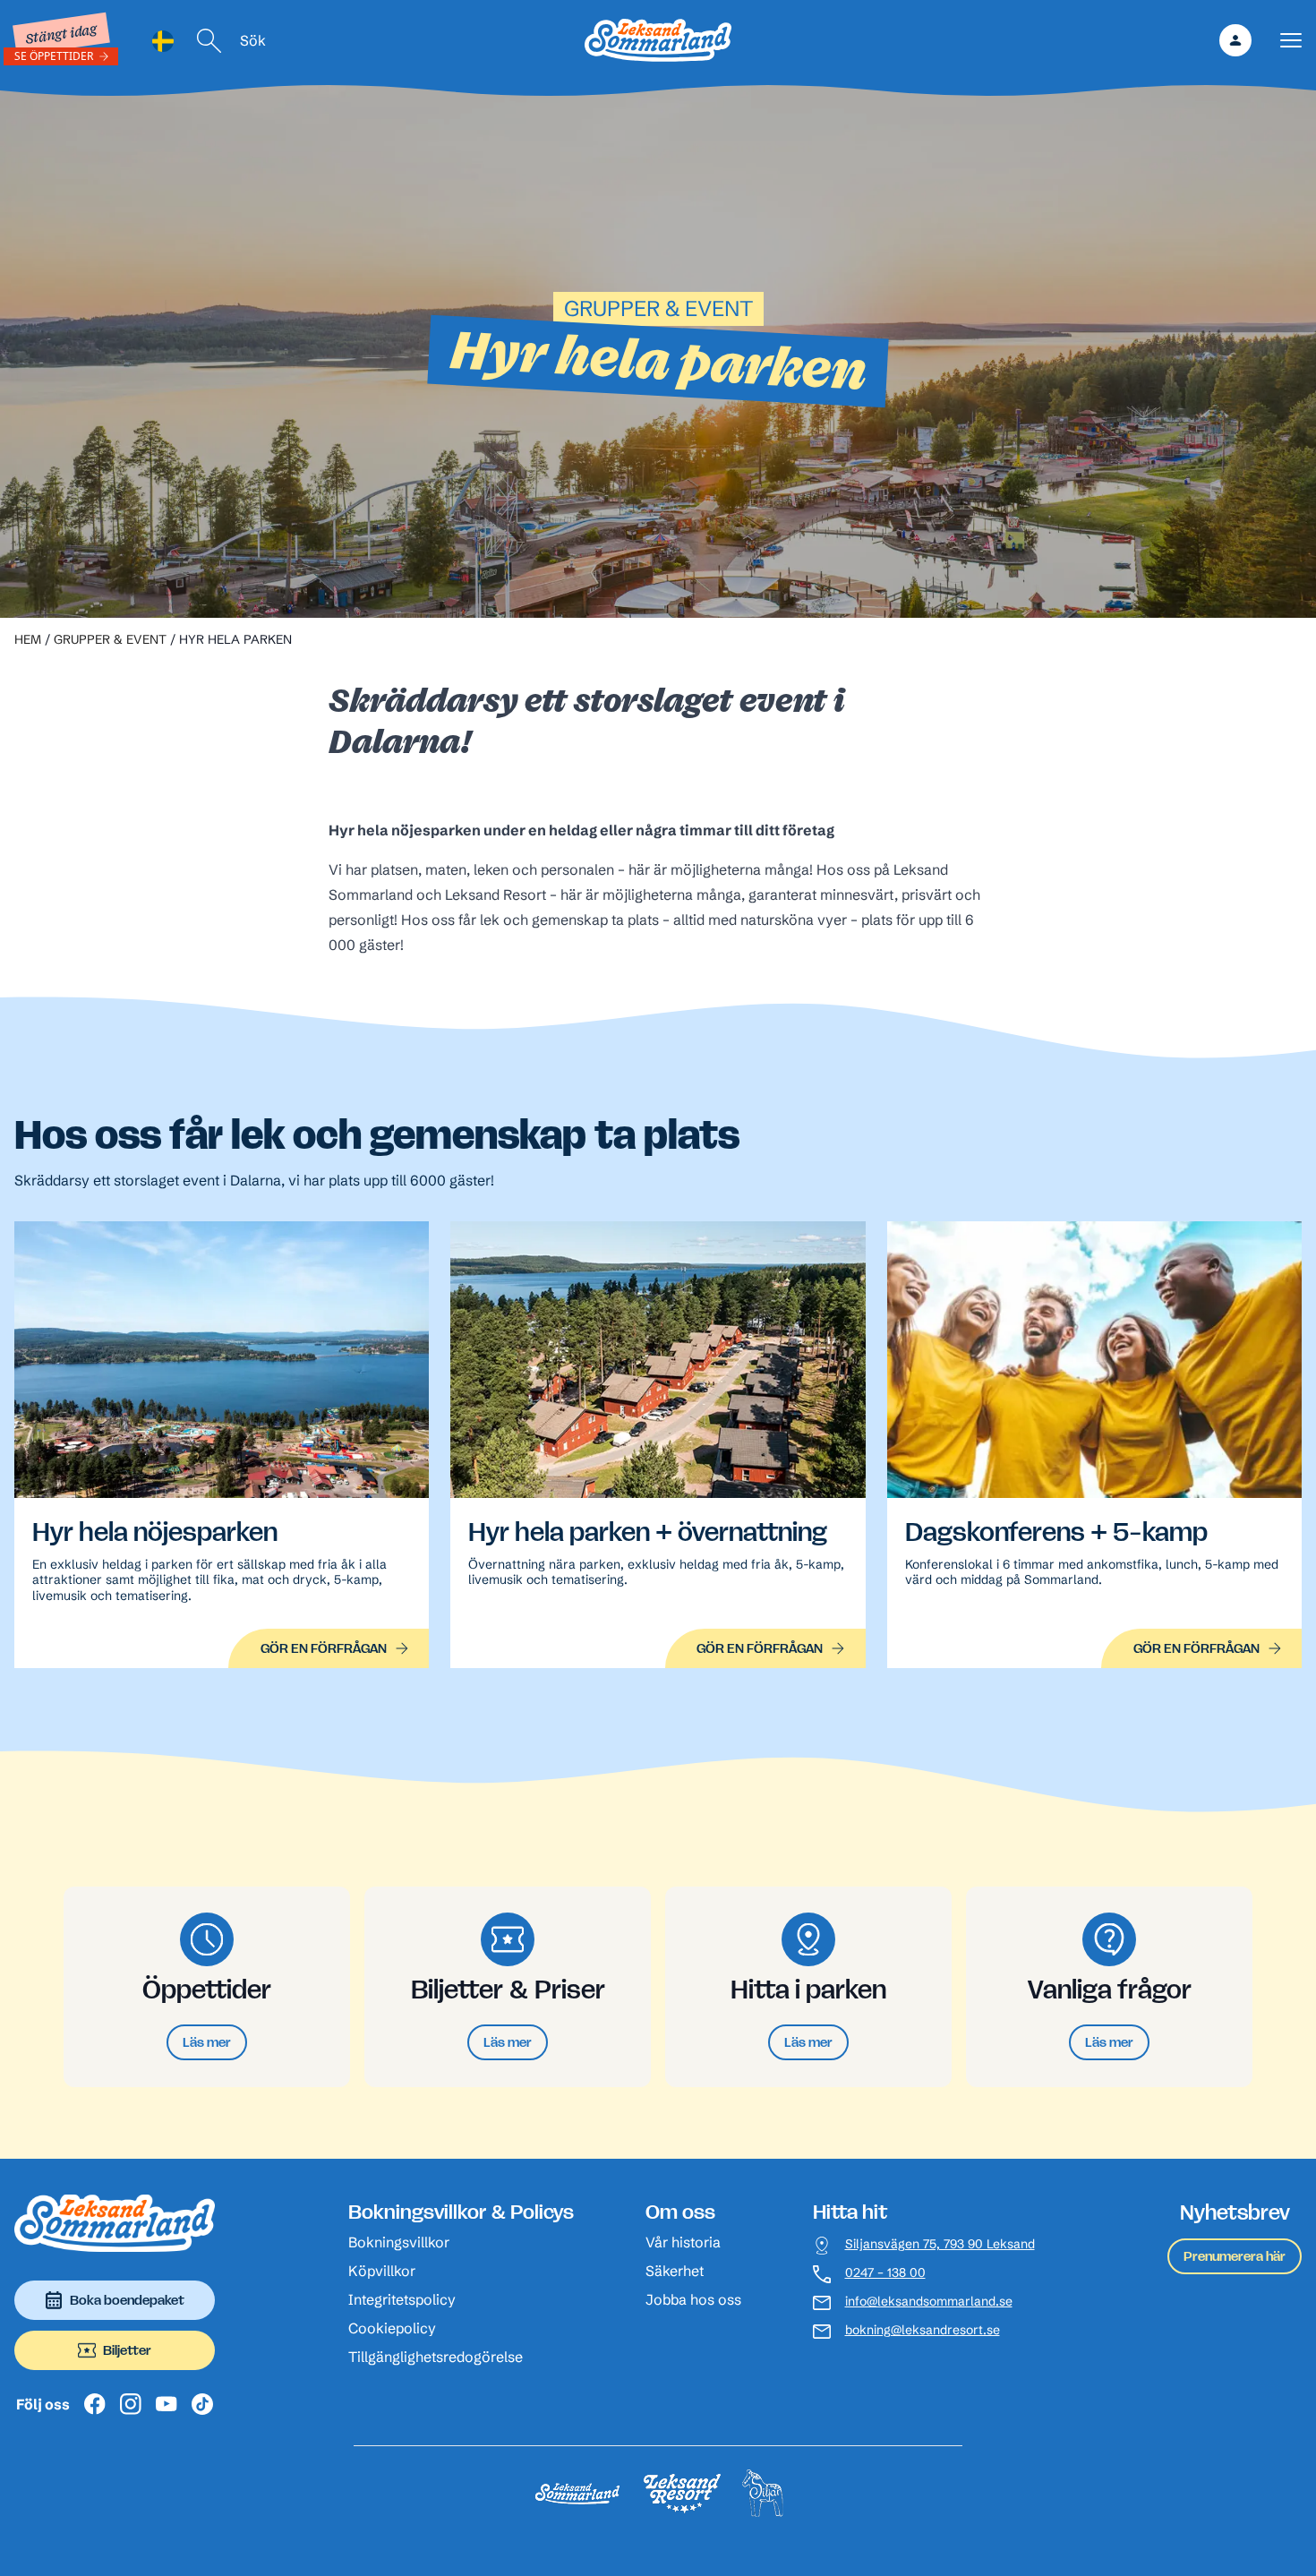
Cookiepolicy (392, 2328)
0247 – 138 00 (885, 2273)
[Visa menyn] (1291, 41)
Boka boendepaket (127, 2300)
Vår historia (683, 2242)
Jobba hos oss (693, 2299)
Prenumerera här (1235, 2256)
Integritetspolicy (402, 2299)
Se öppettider (54, 56)
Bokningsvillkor (399, 2242)
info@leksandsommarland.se (929, 2302)
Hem (28, 639)
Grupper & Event (110, 639)
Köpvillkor (382, 2271)
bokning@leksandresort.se (923, 2330)
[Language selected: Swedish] (163, 41)
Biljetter (127, 2350)
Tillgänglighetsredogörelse (436, 2357)
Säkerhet (675, 2271)
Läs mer (207, 2042)
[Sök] (209, 41)
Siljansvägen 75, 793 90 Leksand (940, 2244)
